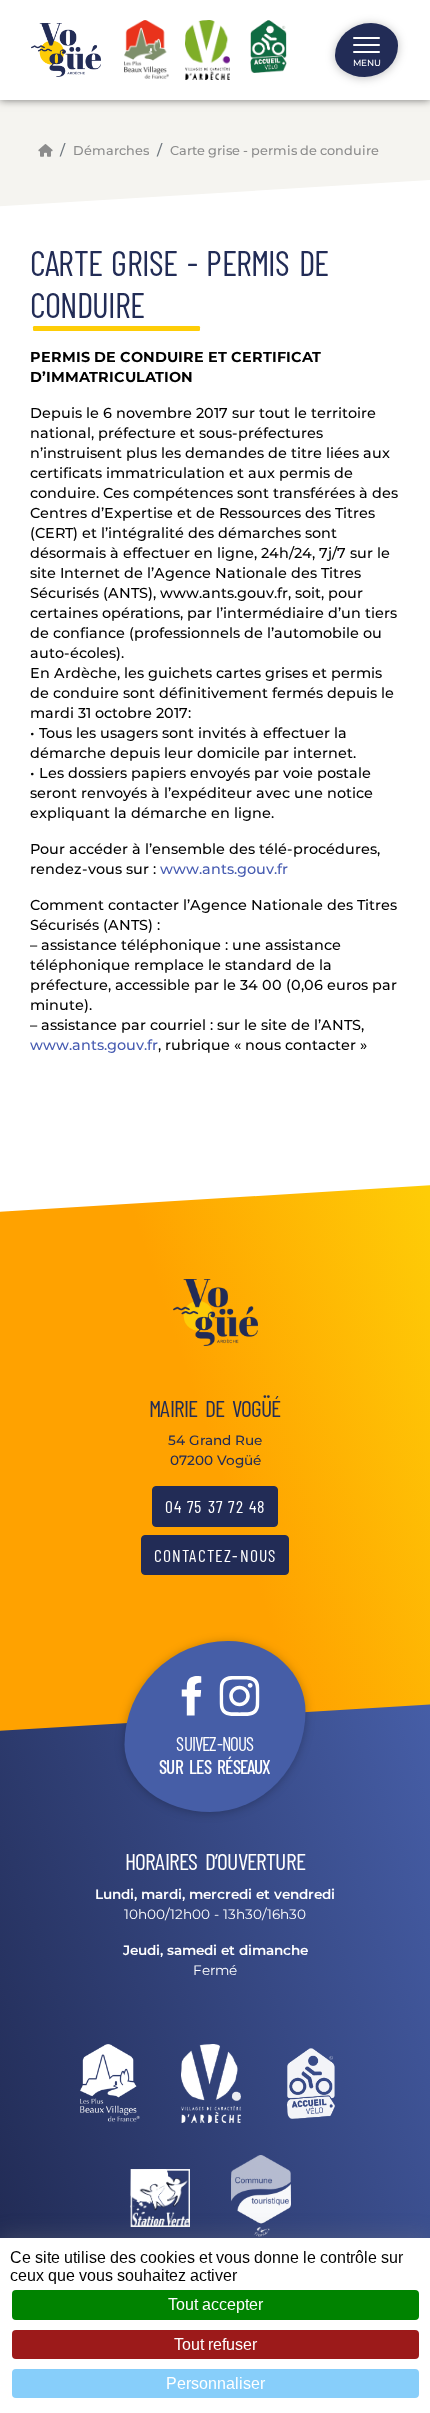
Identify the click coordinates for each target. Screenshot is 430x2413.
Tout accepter (215, 2304)
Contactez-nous (215, 1555)
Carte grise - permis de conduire (274, 150)
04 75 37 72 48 (215, 1506)
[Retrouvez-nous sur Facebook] (191, 1694)
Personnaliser (215, 2383)
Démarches (111, 150)
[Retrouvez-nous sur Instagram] (239, 1694)
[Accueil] (45, 150)
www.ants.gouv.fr (224, 869)
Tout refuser (215, 2344)
